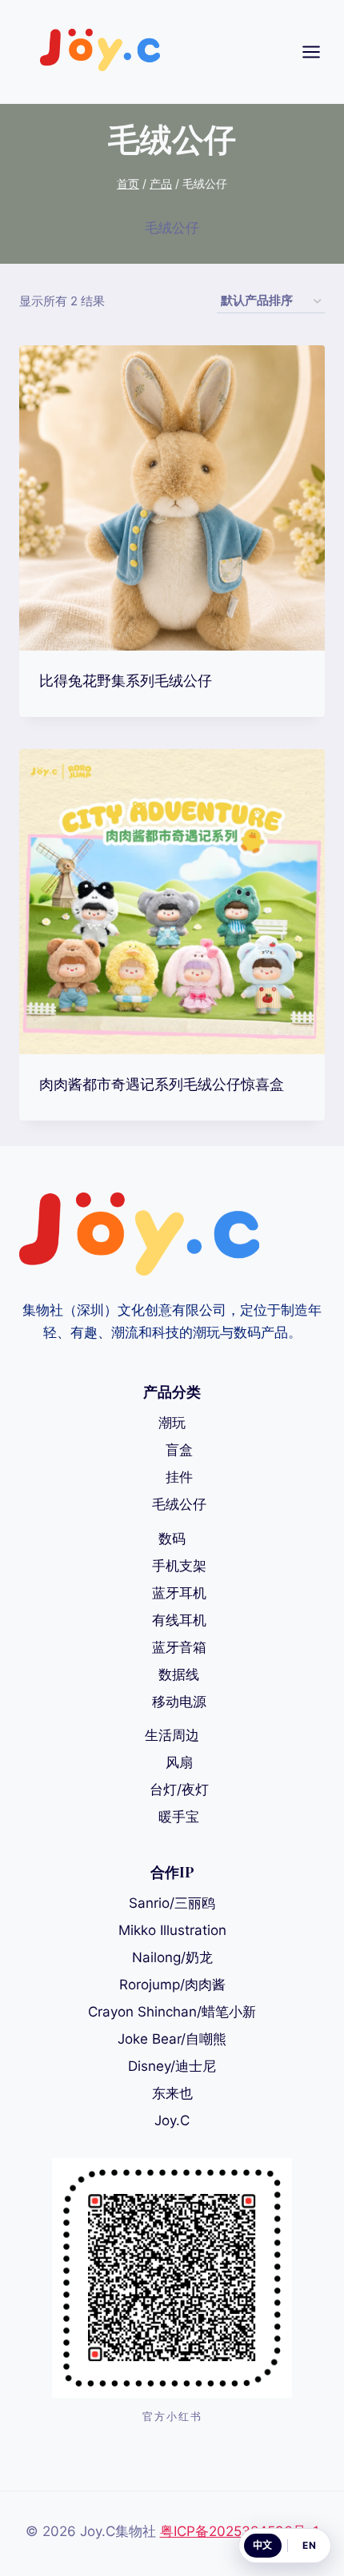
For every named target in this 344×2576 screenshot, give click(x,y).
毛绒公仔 (179, 1504)
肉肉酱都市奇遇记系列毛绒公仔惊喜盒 (162, 1084)
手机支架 (179, 1566)
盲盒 (179, 1450)
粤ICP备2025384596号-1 (240, 2531)
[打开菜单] (319, 52)
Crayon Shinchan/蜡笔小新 (172, 2012)
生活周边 (172, 1735)
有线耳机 (179, 1620)
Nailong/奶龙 (172, 1957)
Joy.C (172, 2120)
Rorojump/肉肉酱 (172, 1985)
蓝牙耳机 (179, 1593)
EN (309, 2545)
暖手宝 (179, 1817)
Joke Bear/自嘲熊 (172, 2039)
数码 (172, 1539)
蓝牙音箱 (179, 1647)
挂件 (179, 1477)
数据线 (179, 1674)
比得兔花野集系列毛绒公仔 (126, 680)
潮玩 (172, 1423)
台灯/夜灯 (179, 1790)
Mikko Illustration (172, 1930)
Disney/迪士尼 (172, 2066)
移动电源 (179, 1702)
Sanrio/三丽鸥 (172, 1903)
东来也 (172, 2093)
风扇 (179, 1762)
